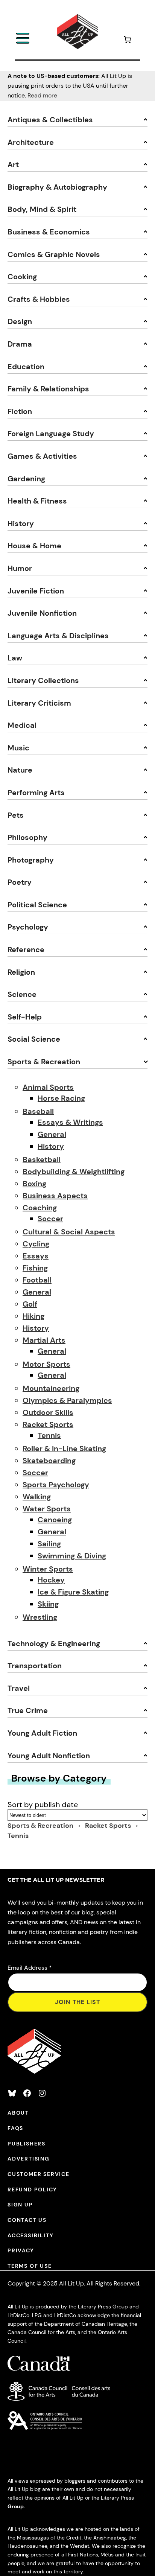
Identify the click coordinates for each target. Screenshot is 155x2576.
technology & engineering (54, 1643)
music (18, 748)
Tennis (49, 1435)
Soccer (50, 1219)
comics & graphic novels (54, 254)
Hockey (51, 1580)
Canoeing (55, 1520)
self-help (25, 1017)
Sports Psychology (56, 1485)
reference (26, 949)
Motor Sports (46, 1364)
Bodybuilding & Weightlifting (74, 1172)
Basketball (42, 1159)
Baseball (38, 1111)
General (52, 1134)
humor (20, 568)
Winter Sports (48, 1569)
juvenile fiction (36, 591)
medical (22, 725)
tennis (18, 1836)
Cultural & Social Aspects (69, 1232)
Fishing (35, 1268)
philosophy (27, 837)
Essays (36, 1256)
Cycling (36, 1244)
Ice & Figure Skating (73, 1592)
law (15, 658)
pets (16, 815)
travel (19, 1688)
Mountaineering (51, 1388)
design (20, 321)
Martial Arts (44, 1340)
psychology (28, 927)
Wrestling (40, 1617)
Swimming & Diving (72, 1556)
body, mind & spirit (42, 209)
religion (21, 972)
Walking (37, 1497)
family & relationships (48, 389)
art (13, 164)
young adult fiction (42, 1733)
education (26, 367)
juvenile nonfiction (42, 613)
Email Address (30, 1968)
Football (37, 1280)
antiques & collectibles (50, 120)
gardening (26, 479)
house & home (34, 546)
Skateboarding (49, 1461)
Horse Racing (61, 1098)
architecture (31, 142)
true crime (28, 1710)
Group (16, 2506)
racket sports (109, 1826)
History (51, 1146)
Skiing (48, 1604)
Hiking (33, 1316)
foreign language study (51, 434)
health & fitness (37, 501)
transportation (35, 1666)
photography (31, 860)
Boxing (34, 1184)
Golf (30, 1304)
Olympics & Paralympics (67, 1400)
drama (20, 344)
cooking (22, 277)
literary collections (43, 680)
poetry (20, 882)
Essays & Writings (70, 1122)
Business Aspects (55, 1196)
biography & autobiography (57, 187)
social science (34, 1039)
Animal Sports (48, 1087)
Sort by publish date (43, 1805)
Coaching (40, 1208)
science (22, 994)
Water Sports (47, 1509)
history (21, 523)
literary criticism (39, 703)
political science (37, 905)
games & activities (42, 456)
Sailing (49, 1544)
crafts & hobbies (39, 299)
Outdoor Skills (48, 1412)
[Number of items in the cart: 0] (127, 41)
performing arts (36, 793)
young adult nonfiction (49, 1756)
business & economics (49, 232)
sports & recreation (44, 1062)
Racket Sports (48, 1424)
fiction (20, 411)
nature (20, 770)
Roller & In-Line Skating (64, 1449)
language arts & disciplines (58, 636)
